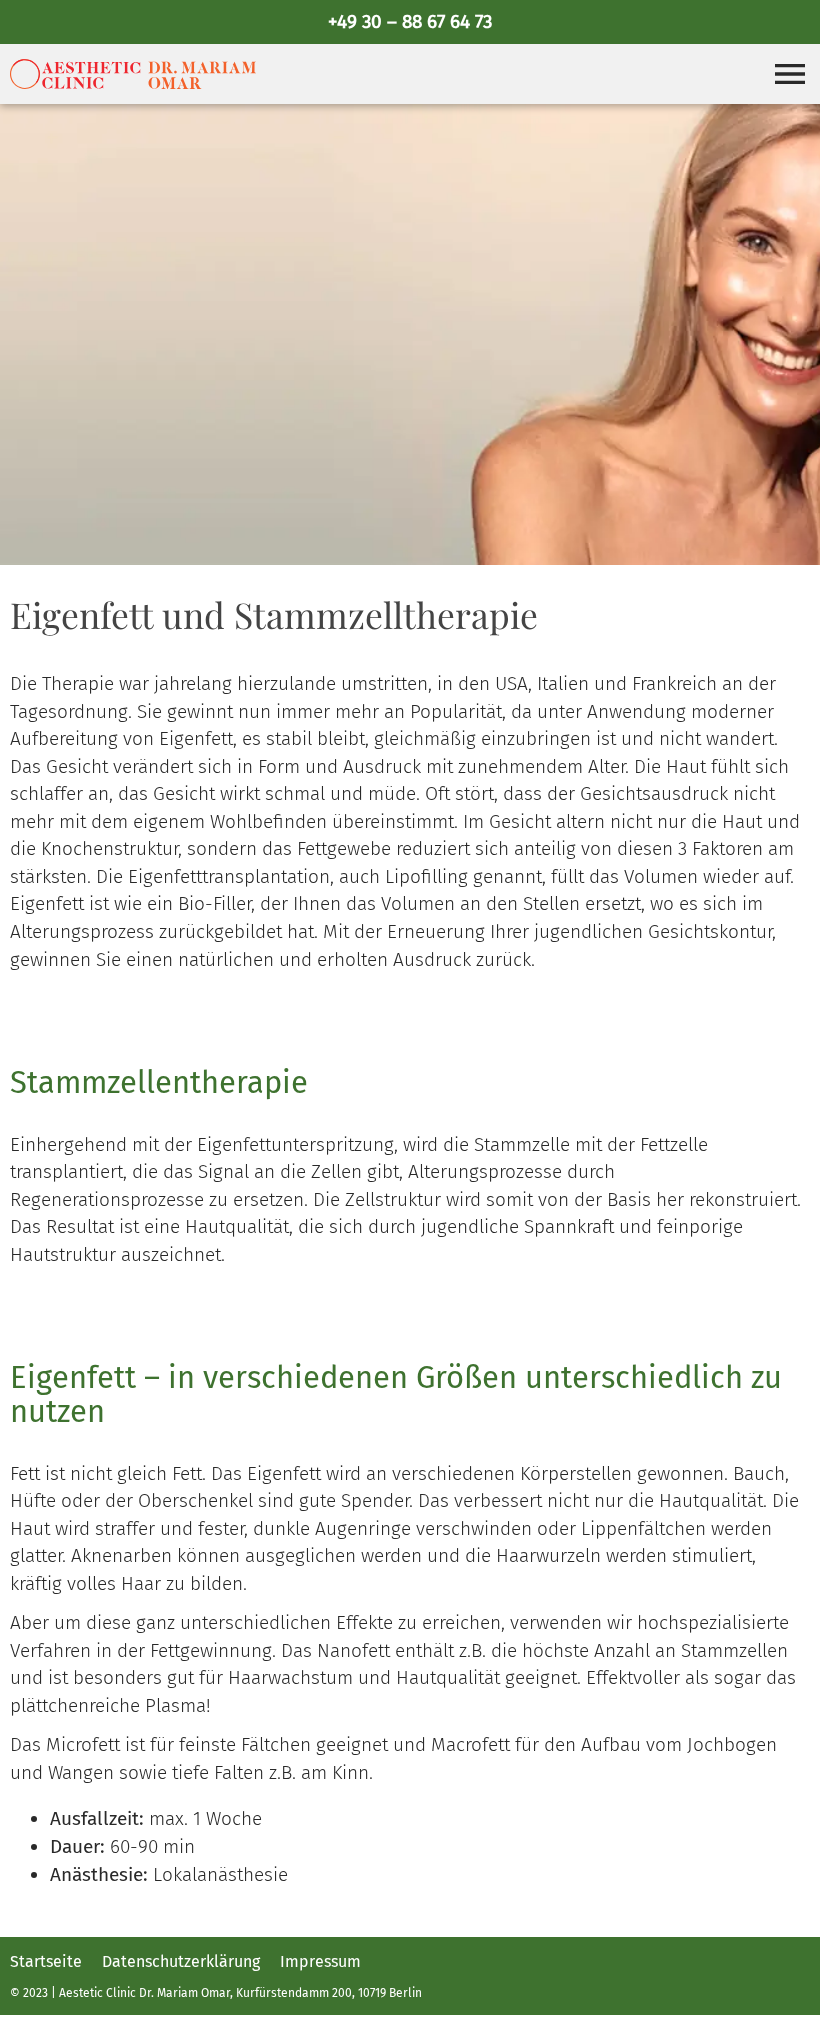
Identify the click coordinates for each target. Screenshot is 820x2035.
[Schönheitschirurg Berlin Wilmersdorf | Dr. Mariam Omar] (133, 74)
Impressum (320, 1962)
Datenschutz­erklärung (181, 1962)
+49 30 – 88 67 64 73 (410, 21)
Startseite (46, 1962)
